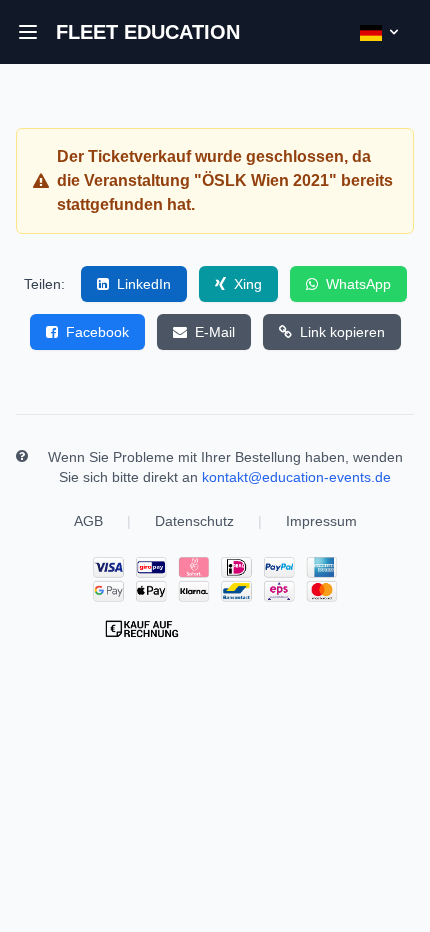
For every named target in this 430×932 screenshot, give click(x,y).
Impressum (321, 521)
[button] (28, 32)
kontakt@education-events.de (296, 477)
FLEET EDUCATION (148, 32)
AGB (88, 521)
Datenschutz (194, 521)
